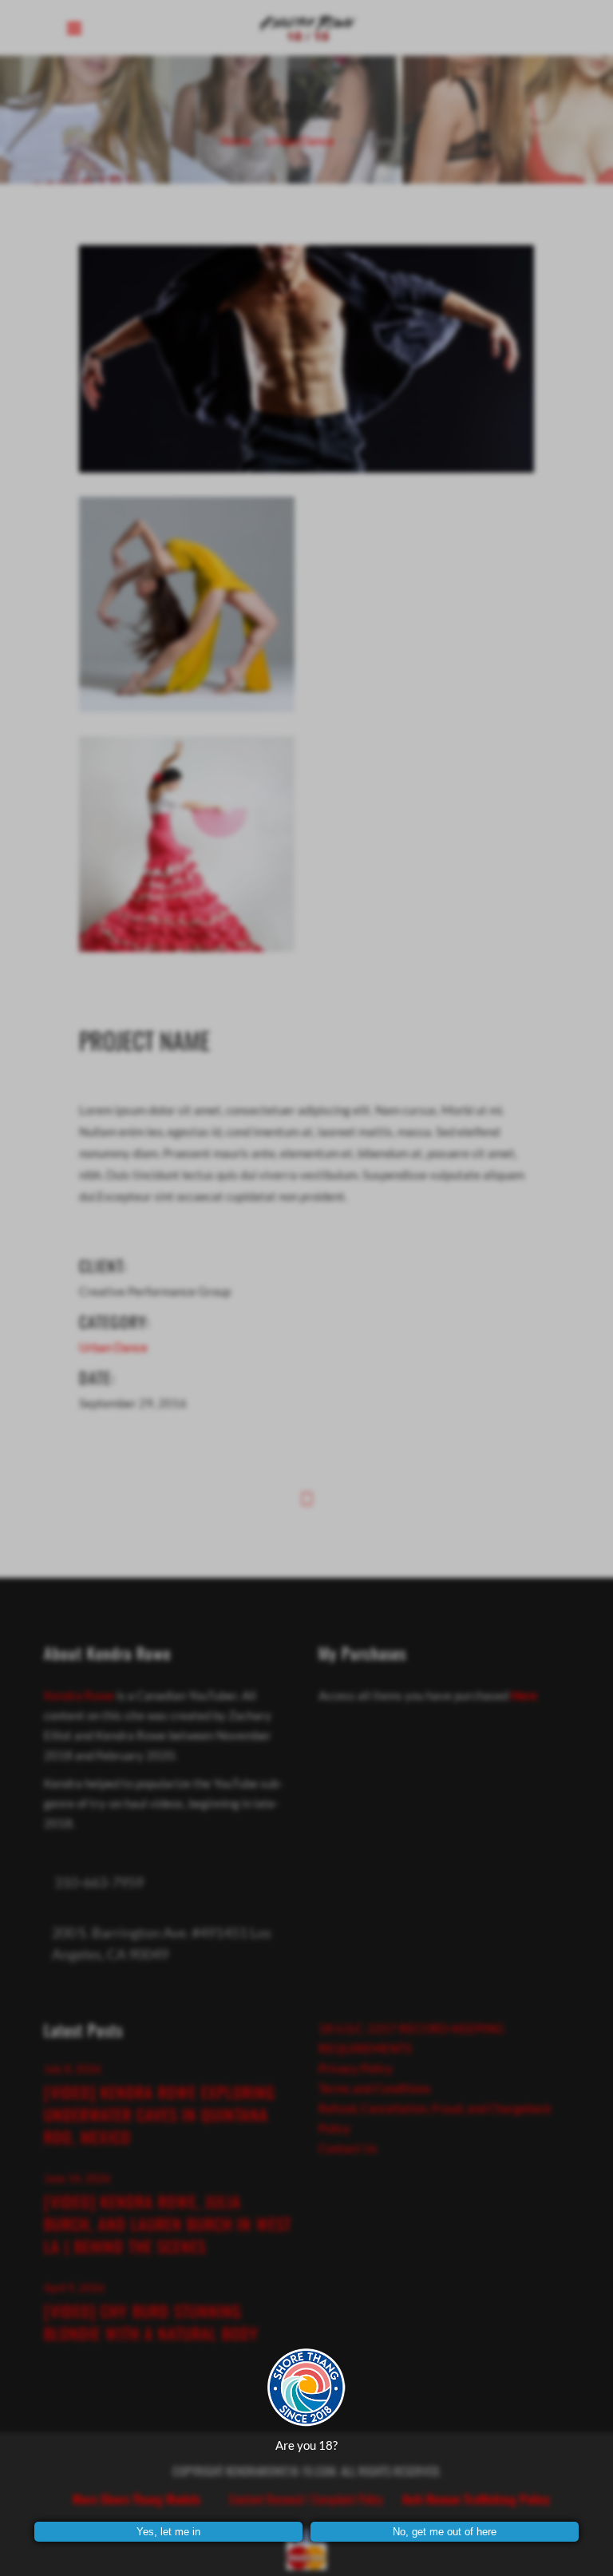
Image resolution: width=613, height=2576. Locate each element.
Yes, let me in (168, 2532)
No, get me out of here (445, 2532)
